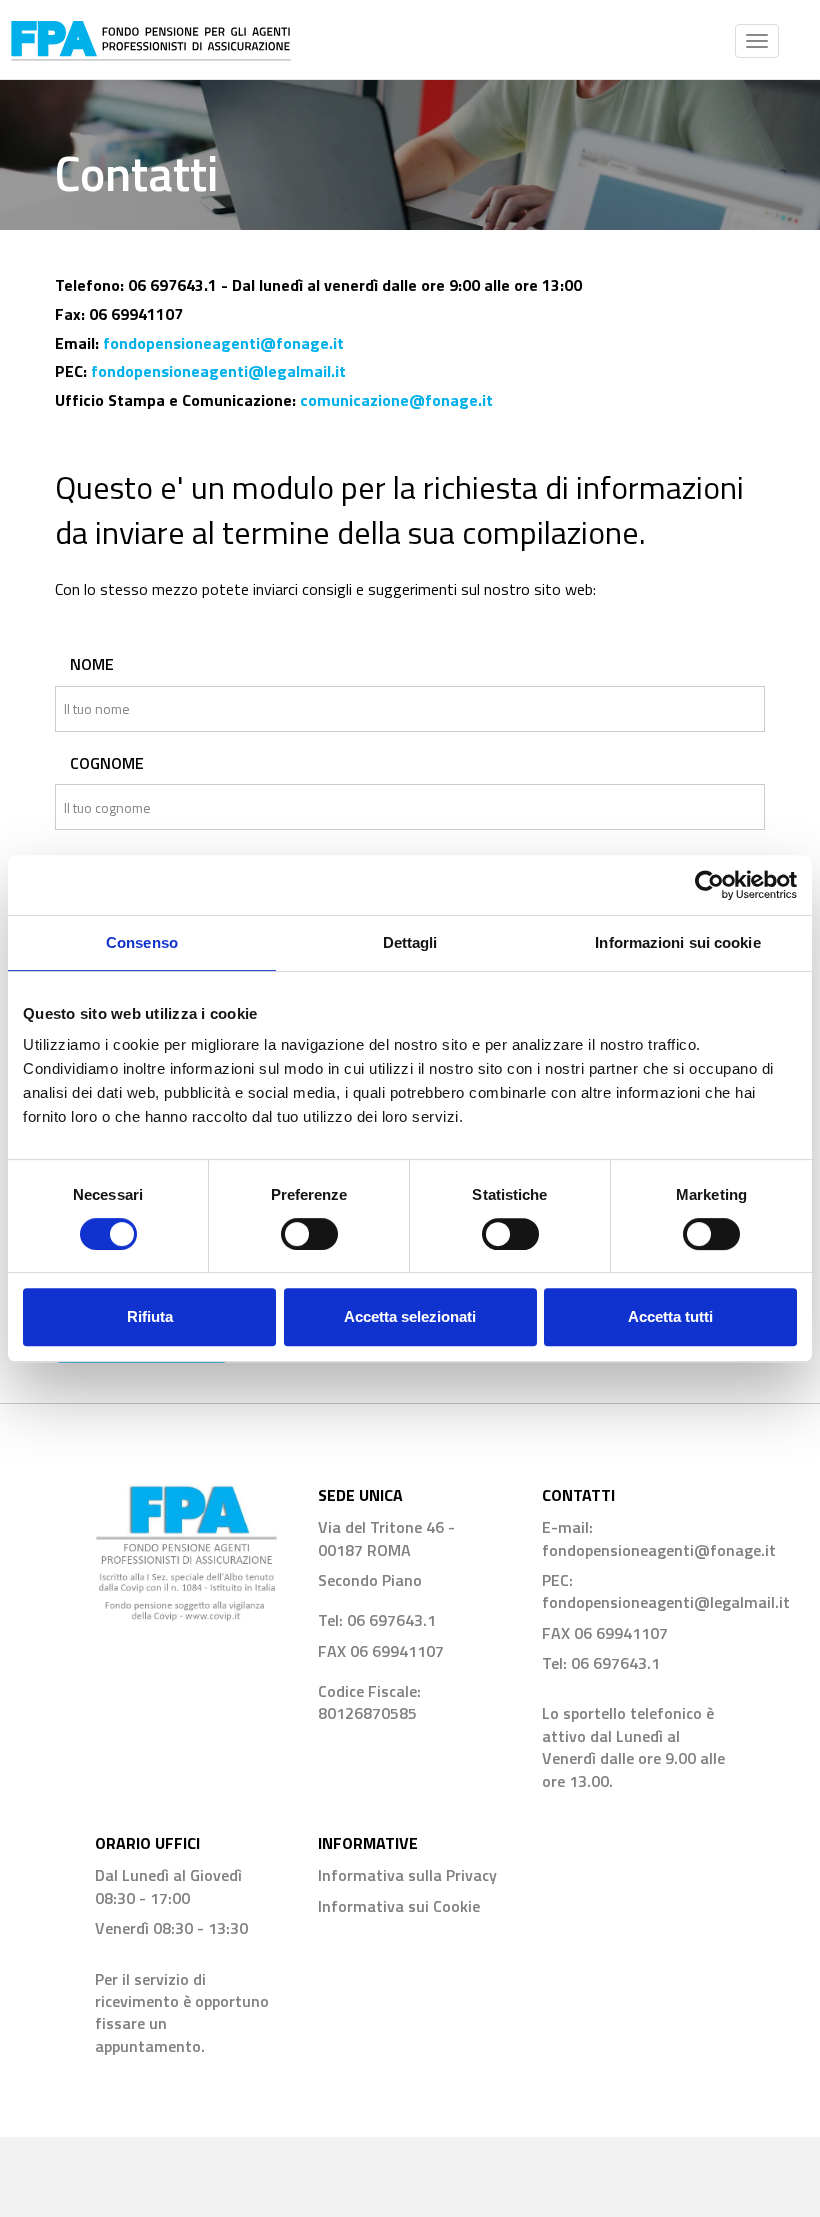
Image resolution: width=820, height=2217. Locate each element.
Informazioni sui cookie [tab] (677, 942)
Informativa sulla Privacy (407, 1875)
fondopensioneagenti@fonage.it (223, 343)
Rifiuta (150, 1316)
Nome (92, 664)
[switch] (309, 1234)
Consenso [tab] (142, 942)
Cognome (107, 763)
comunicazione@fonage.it (396, 400)
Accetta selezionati (410, 1316)
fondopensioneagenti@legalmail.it (218, 371)
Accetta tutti (670, 1316)
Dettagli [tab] (410, 942)
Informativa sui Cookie (399, 1906)
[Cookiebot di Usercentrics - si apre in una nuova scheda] (709, 885)
